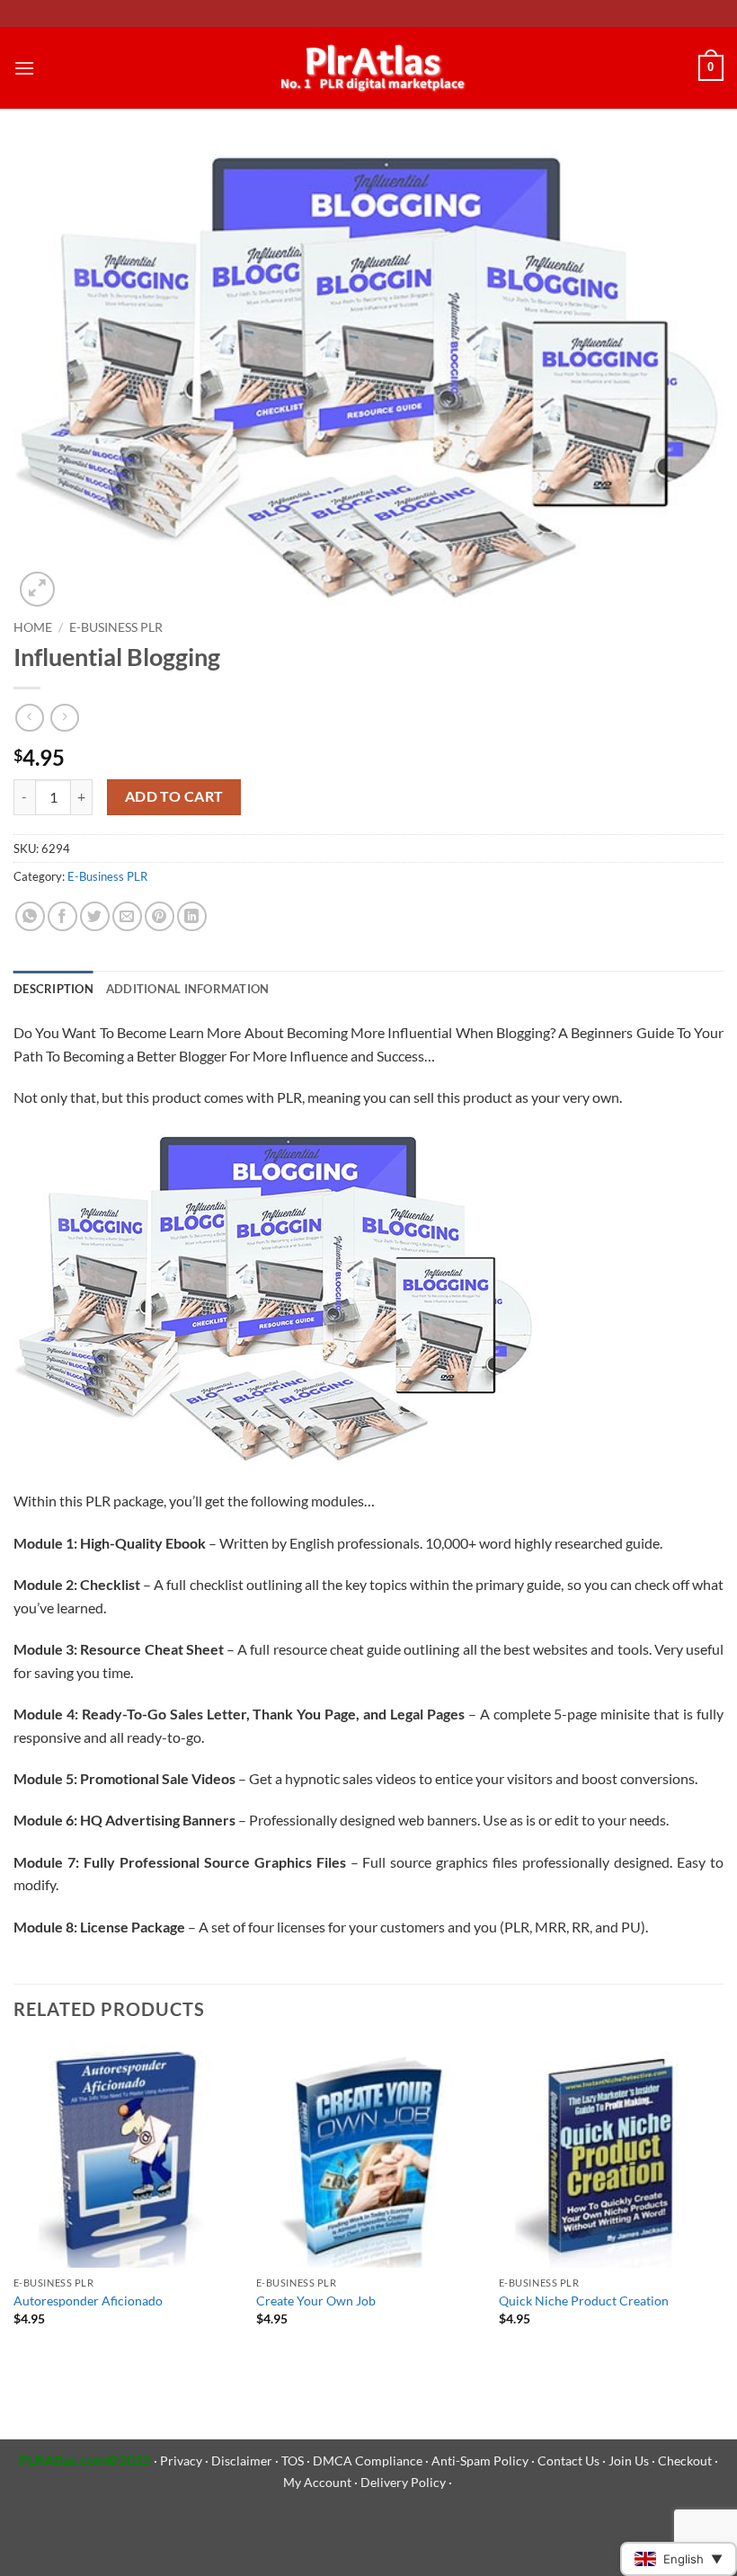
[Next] (723, 2207)
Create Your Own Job (316, 2301)
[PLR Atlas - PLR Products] (369, 68)
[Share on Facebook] (62, 916)
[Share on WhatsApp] (30, 916)
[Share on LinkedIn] (192, 916)
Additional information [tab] (188, 989)
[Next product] (29, 718)
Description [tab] (53, 989)
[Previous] (14, 2207)
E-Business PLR (116, 627)
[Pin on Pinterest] (160, 916)
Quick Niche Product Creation (584, 2301)
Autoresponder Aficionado (88, 2301)
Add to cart (174, 796)
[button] (24, 68)
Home (33, 627)
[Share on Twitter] (95, 916)
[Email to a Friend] (127, 916)
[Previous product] (64, 718)
